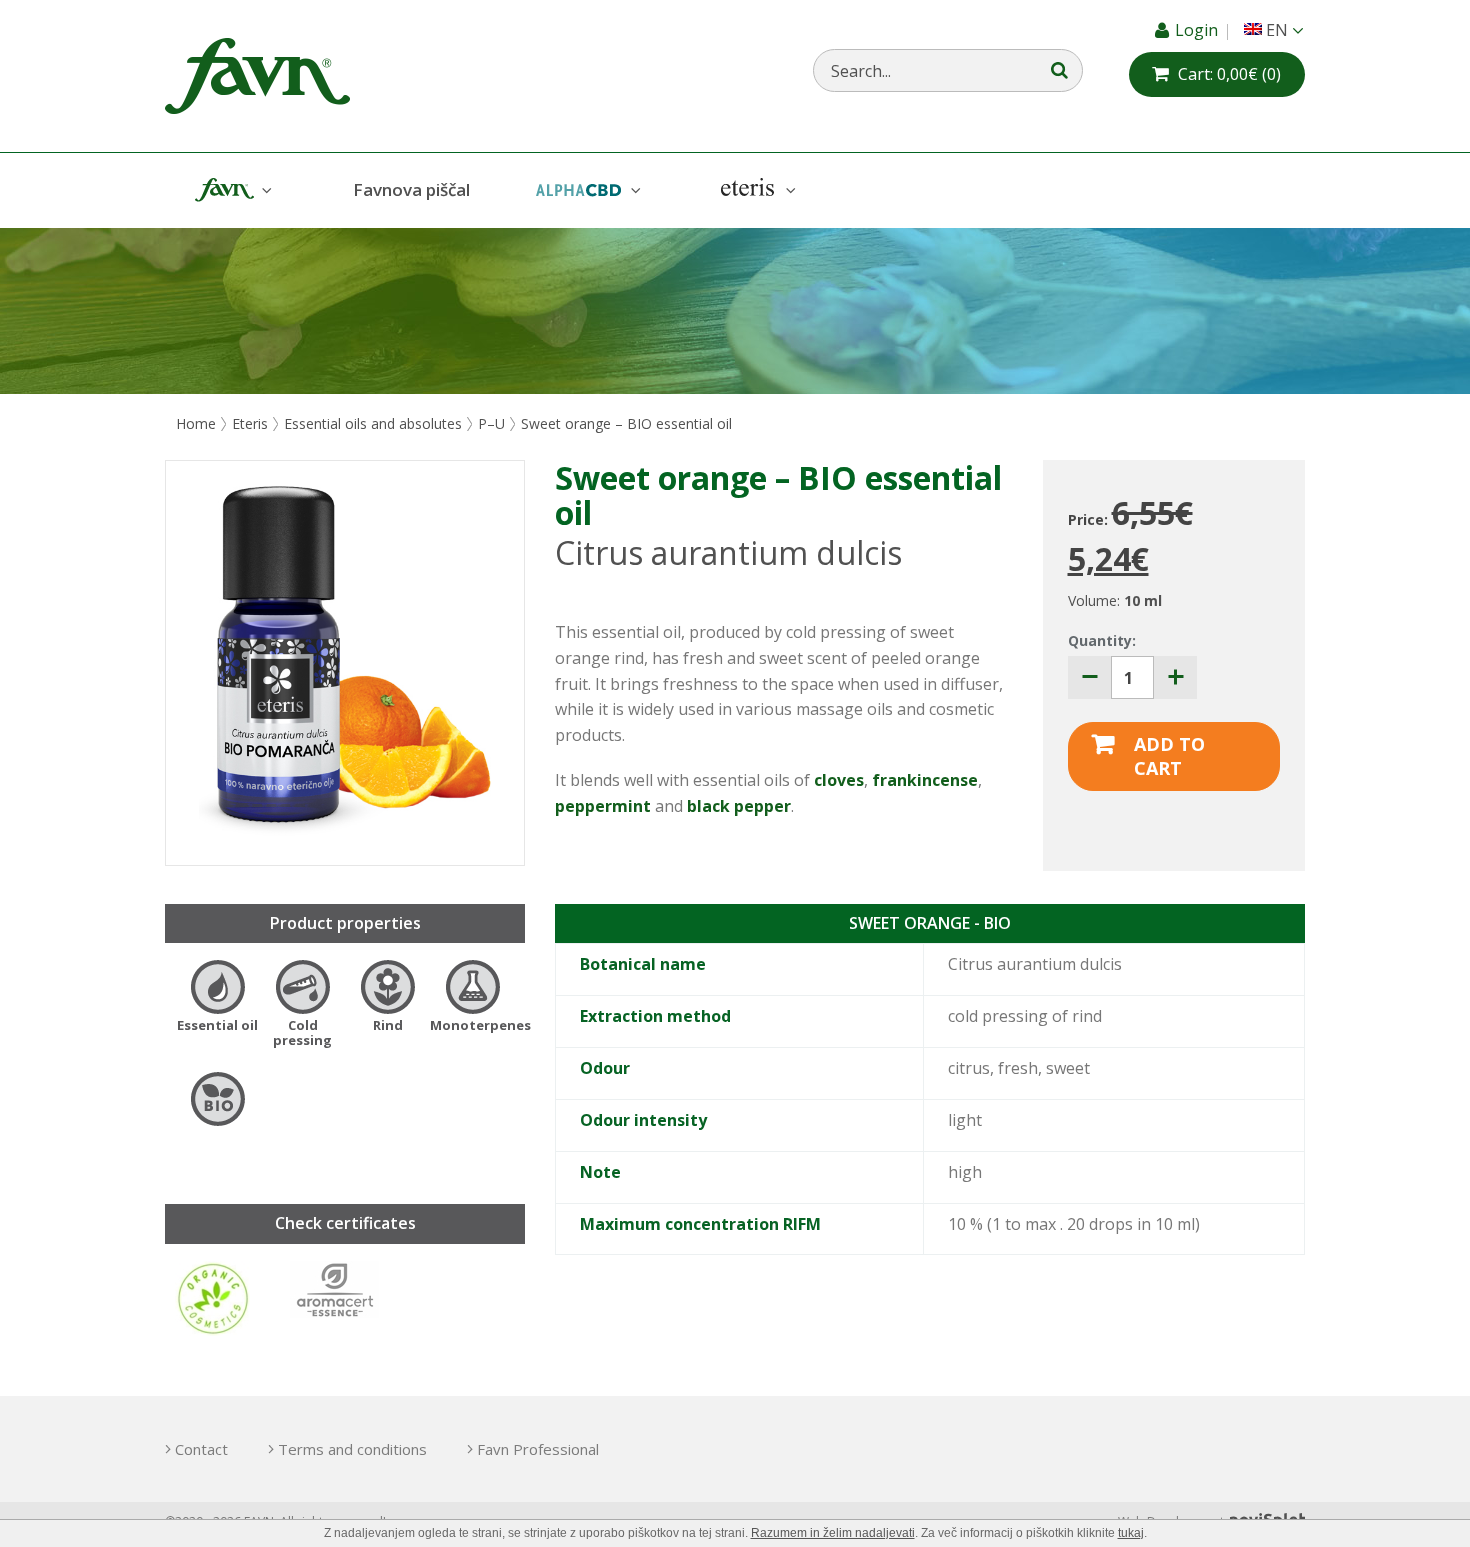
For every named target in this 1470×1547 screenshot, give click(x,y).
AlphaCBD (586, 190)
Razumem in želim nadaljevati (833, 1533)
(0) (1229, 74)
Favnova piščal (411, 189)
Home (196, 423)
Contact (201, 1449)
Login (1198, 30)
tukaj (1131, 1533)
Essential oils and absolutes (373, 423)
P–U (491, 423)
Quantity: (1102, 640)
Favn (231, 190)
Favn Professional (538, 1449)
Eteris (756, 190)
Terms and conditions (352, 1449)
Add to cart (1169, 756)
